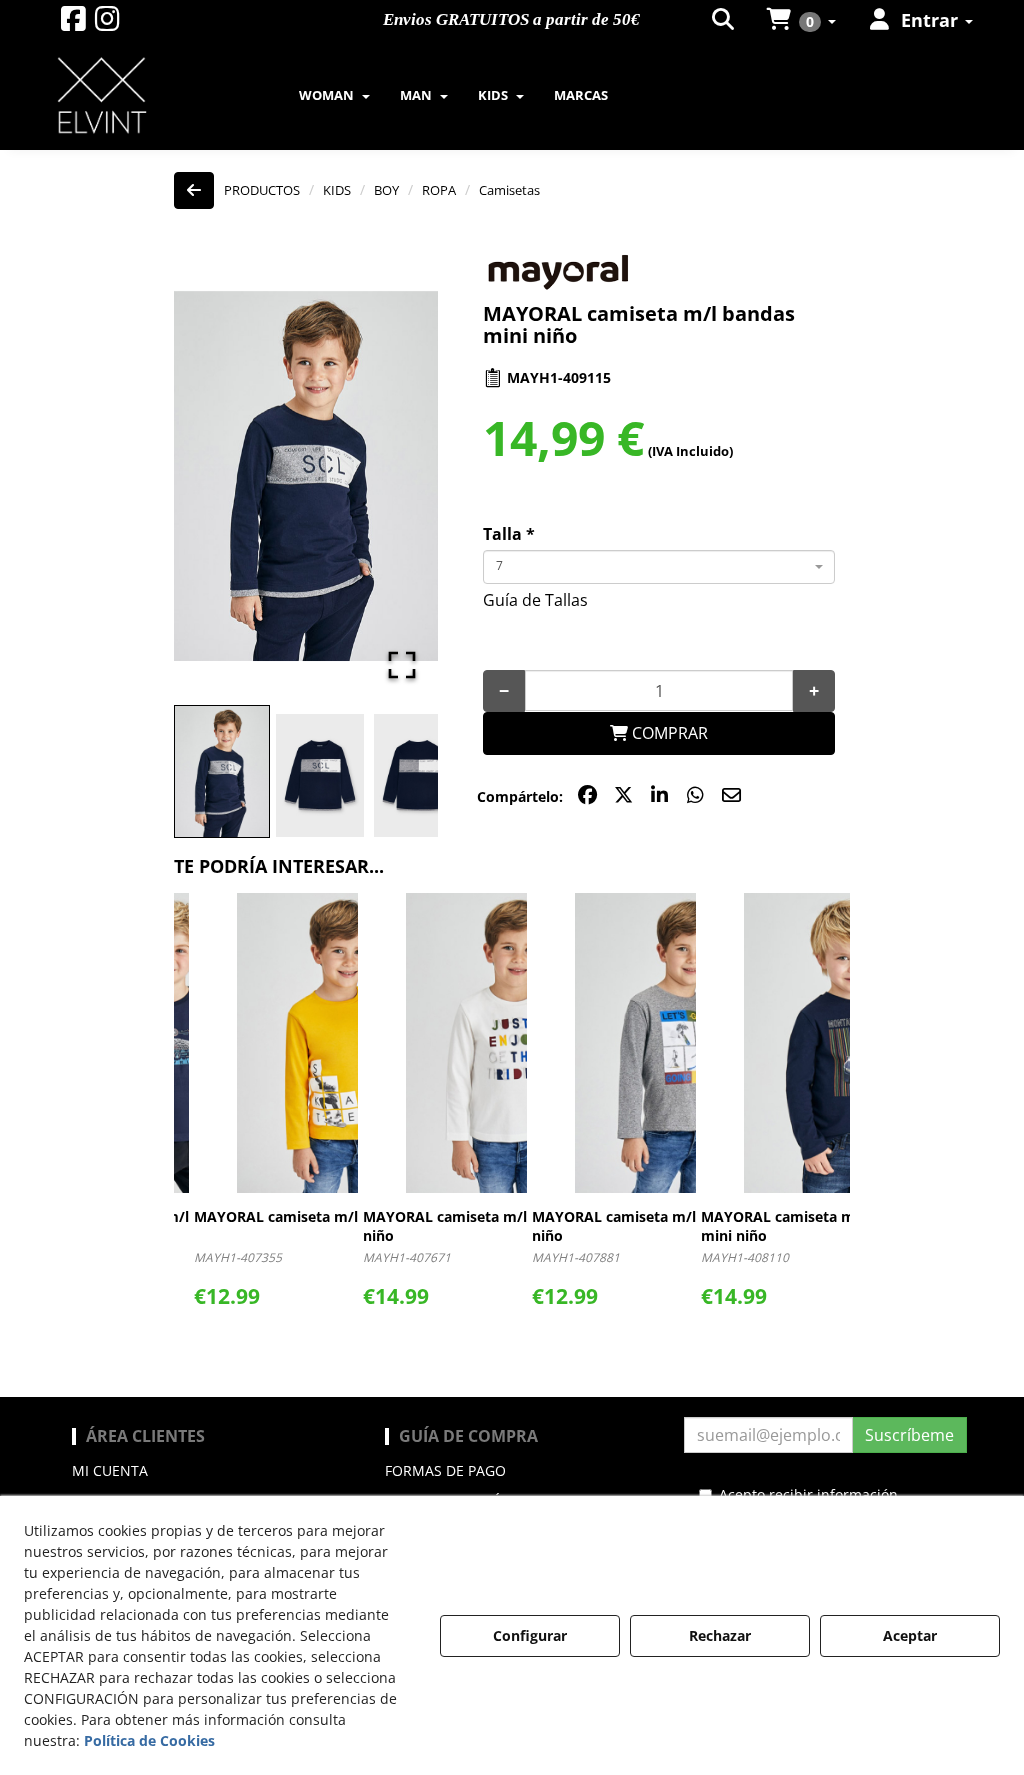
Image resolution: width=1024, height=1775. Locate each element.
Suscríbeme (909, 1435)
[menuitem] (724, 20)
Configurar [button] (530, 1635)
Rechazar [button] (720, 1635)
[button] (73, 23)
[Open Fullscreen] (402, 665)
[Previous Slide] (218, 476)
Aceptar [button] (910, 1635)
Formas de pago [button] (445, 1470)
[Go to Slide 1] (222, 772)
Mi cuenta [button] (110, 1470)
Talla (509, 534)
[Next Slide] (394, 476)
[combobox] (659, 567)
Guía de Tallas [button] (535, 600)
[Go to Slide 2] (320, 775)
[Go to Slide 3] (418, 775)
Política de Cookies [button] (149, 1740)
